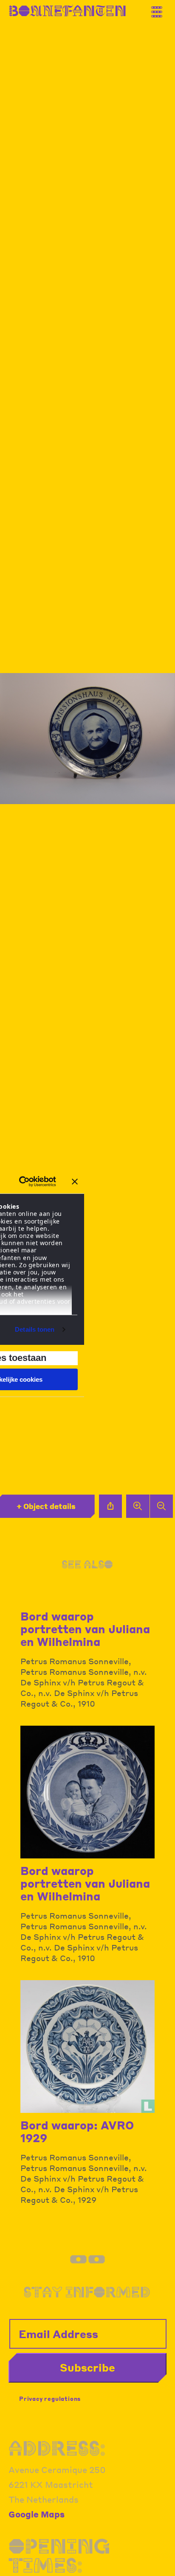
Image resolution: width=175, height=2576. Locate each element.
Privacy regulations (50, 2399)
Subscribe (87, 2367)
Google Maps (37, 2514)
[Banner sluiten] (75, 1182)
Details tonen (35, 1329)
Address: (57, 2448)
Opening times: (59, 2556)
